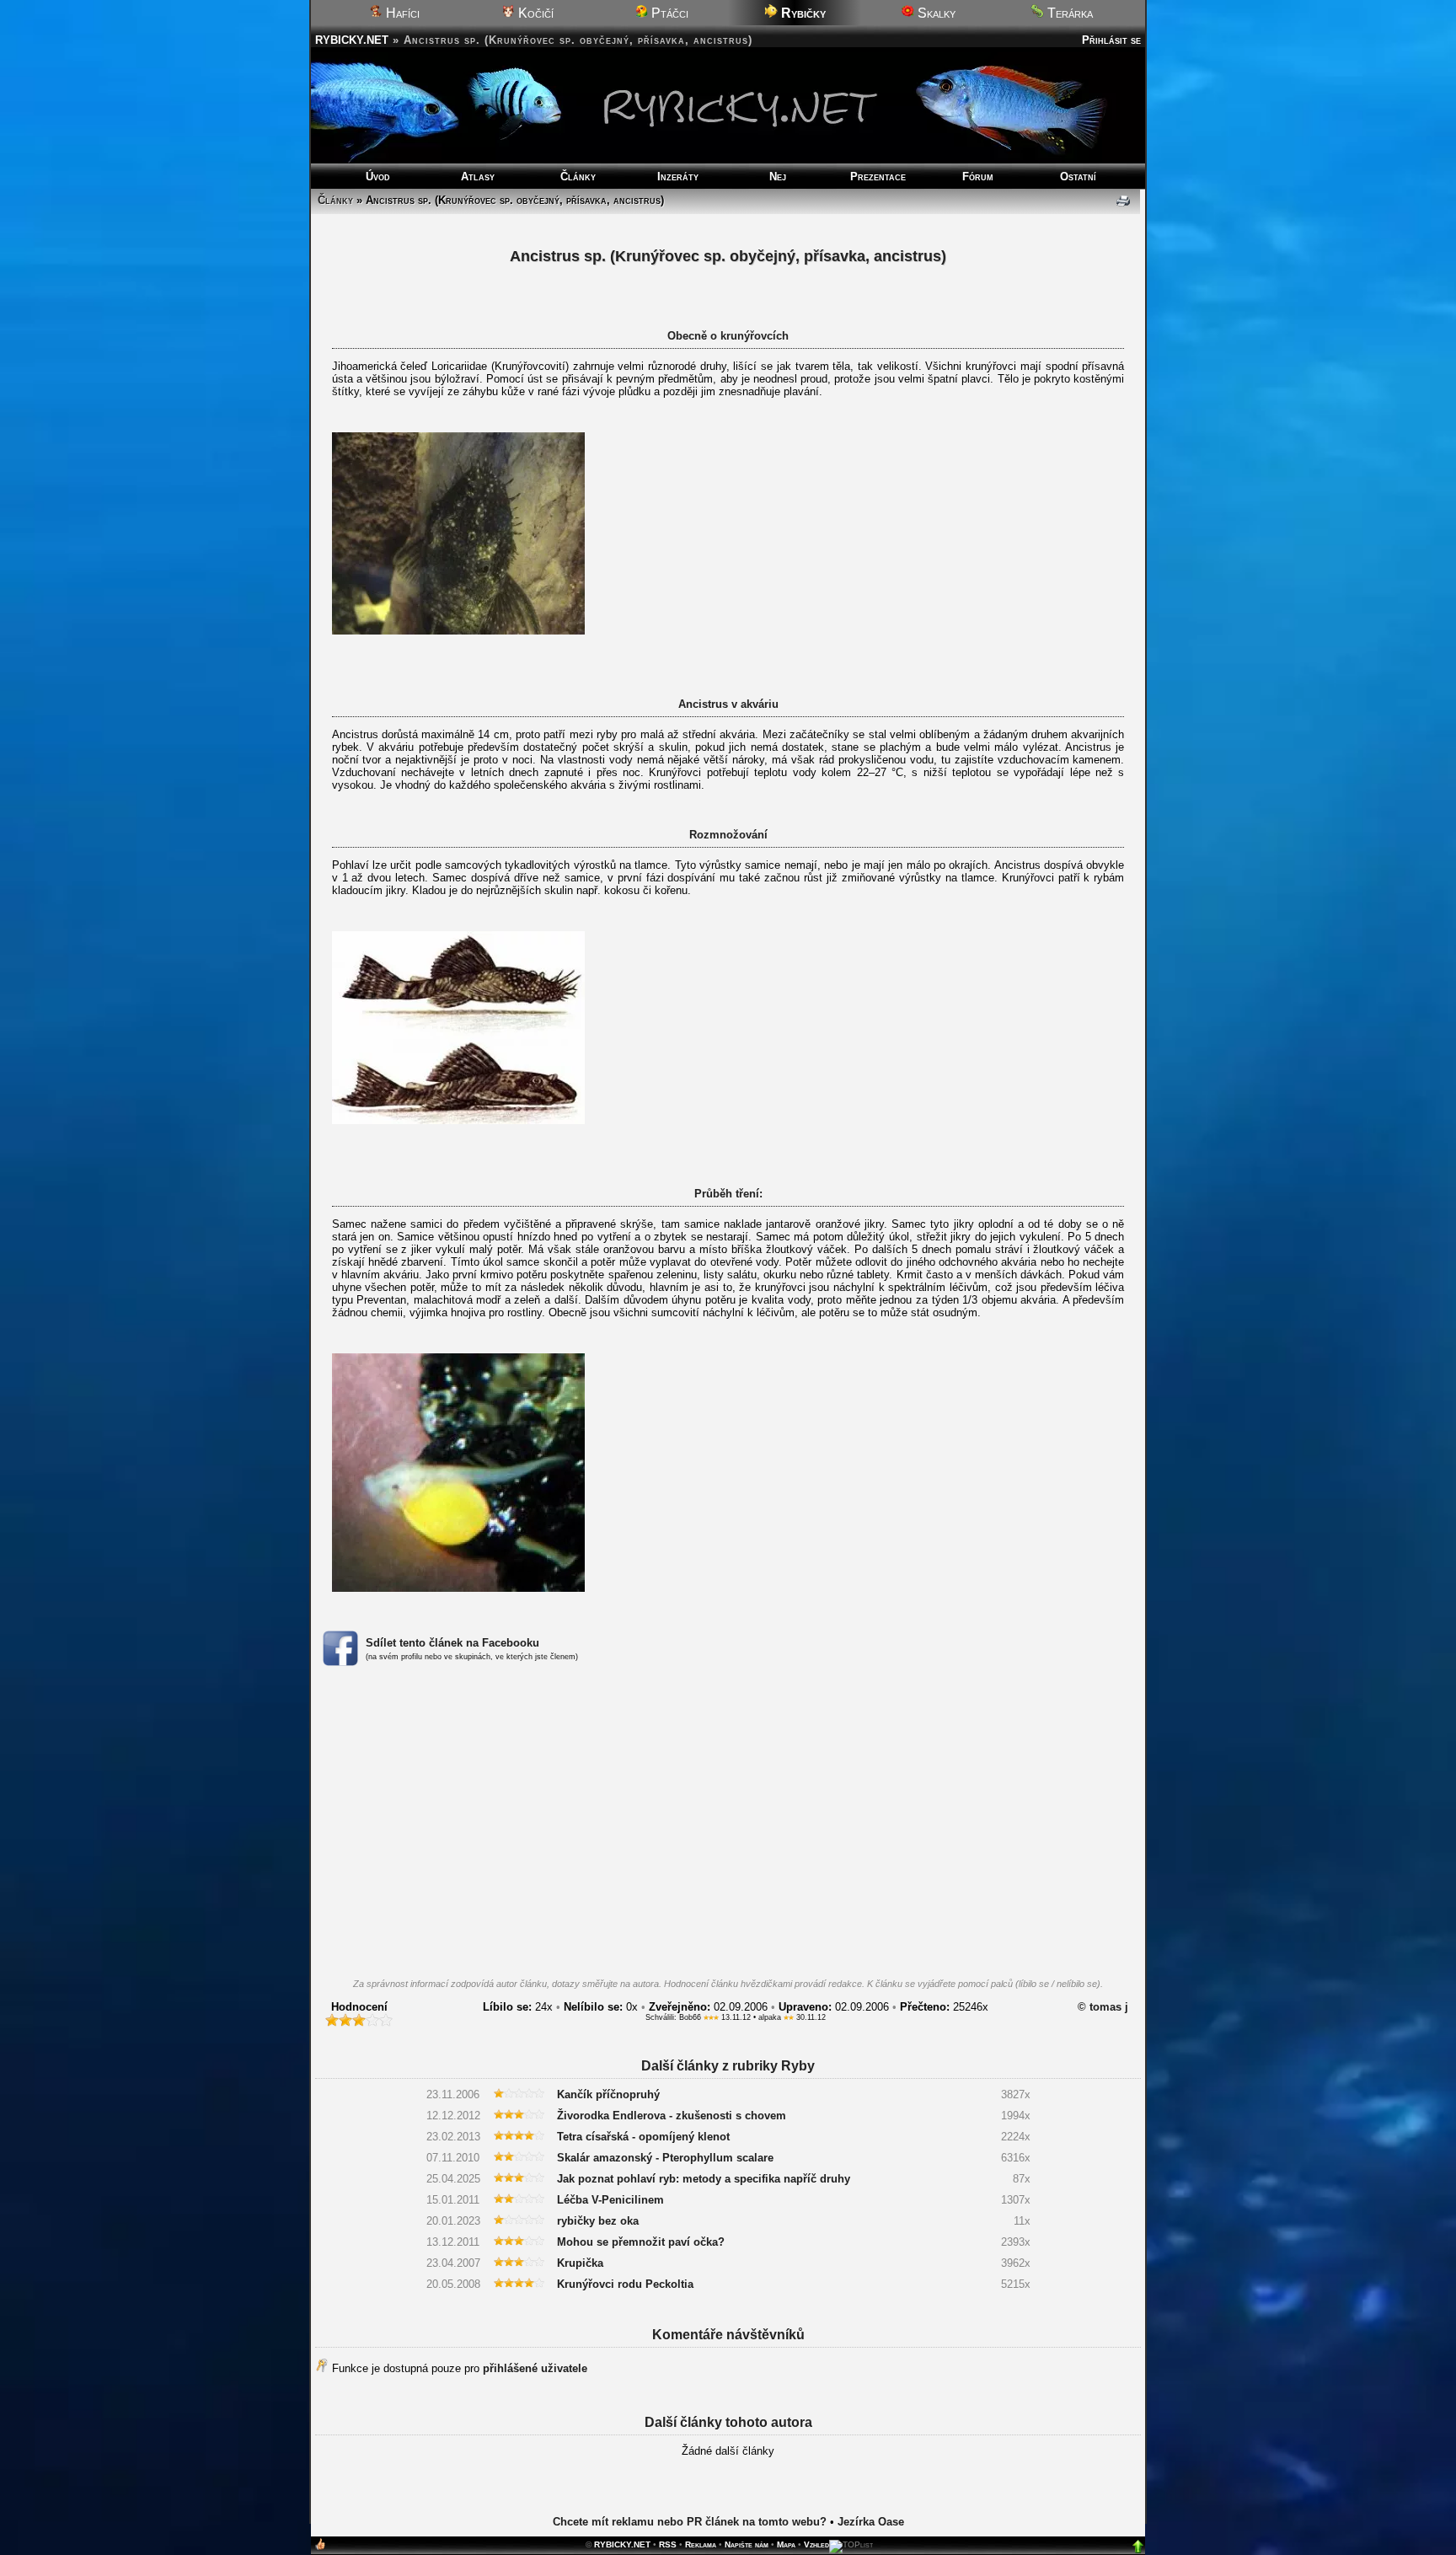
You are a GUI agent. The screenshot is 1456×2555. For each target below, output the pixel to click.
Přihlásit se (1111, 40)
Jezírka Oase (871, 2522)
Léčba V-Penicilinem (610, 2200)
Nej (778, 177)
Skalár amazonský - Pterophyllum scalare (665, 2158)
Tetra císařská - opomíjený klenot (643, 2137)
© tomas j (1103, 2007)
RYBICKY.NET (352, 40)
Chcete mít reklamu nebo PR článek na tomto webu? (690, 2522)
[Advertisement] (728, 1827)
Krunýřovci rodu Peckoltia (625, 2284)
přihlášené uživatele (535, 2368)
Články (578, 177)
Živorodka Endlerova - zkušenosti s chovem (672, 2116)
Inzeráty (678, 177)
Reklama (701, 2544)
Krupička (580, 2263)
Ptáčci (668, 13)
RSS (668, 2544)
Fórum (978, 177)
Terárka (1068, 13)
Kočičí (534, 13)
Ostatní (1078, 177)
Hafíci (401, 13)
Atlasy (478, 177)
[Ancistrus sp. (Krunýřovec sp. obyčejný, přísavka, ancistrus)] (458, 631)
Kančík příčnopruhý (608, 2094)
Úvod (378, 177)
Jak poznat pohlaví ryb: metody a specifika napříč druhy (704, 2179)
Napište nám (747, 2544)
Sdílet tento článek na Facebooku (452, 1643)
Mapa (786, 2544)
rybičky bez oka (598, 2221)
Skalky (935, 13)
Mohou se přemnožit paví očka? (641, 2242)
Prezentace (878, 177)
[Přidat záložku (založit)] (320, 2548)
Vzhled (816, 2544)
